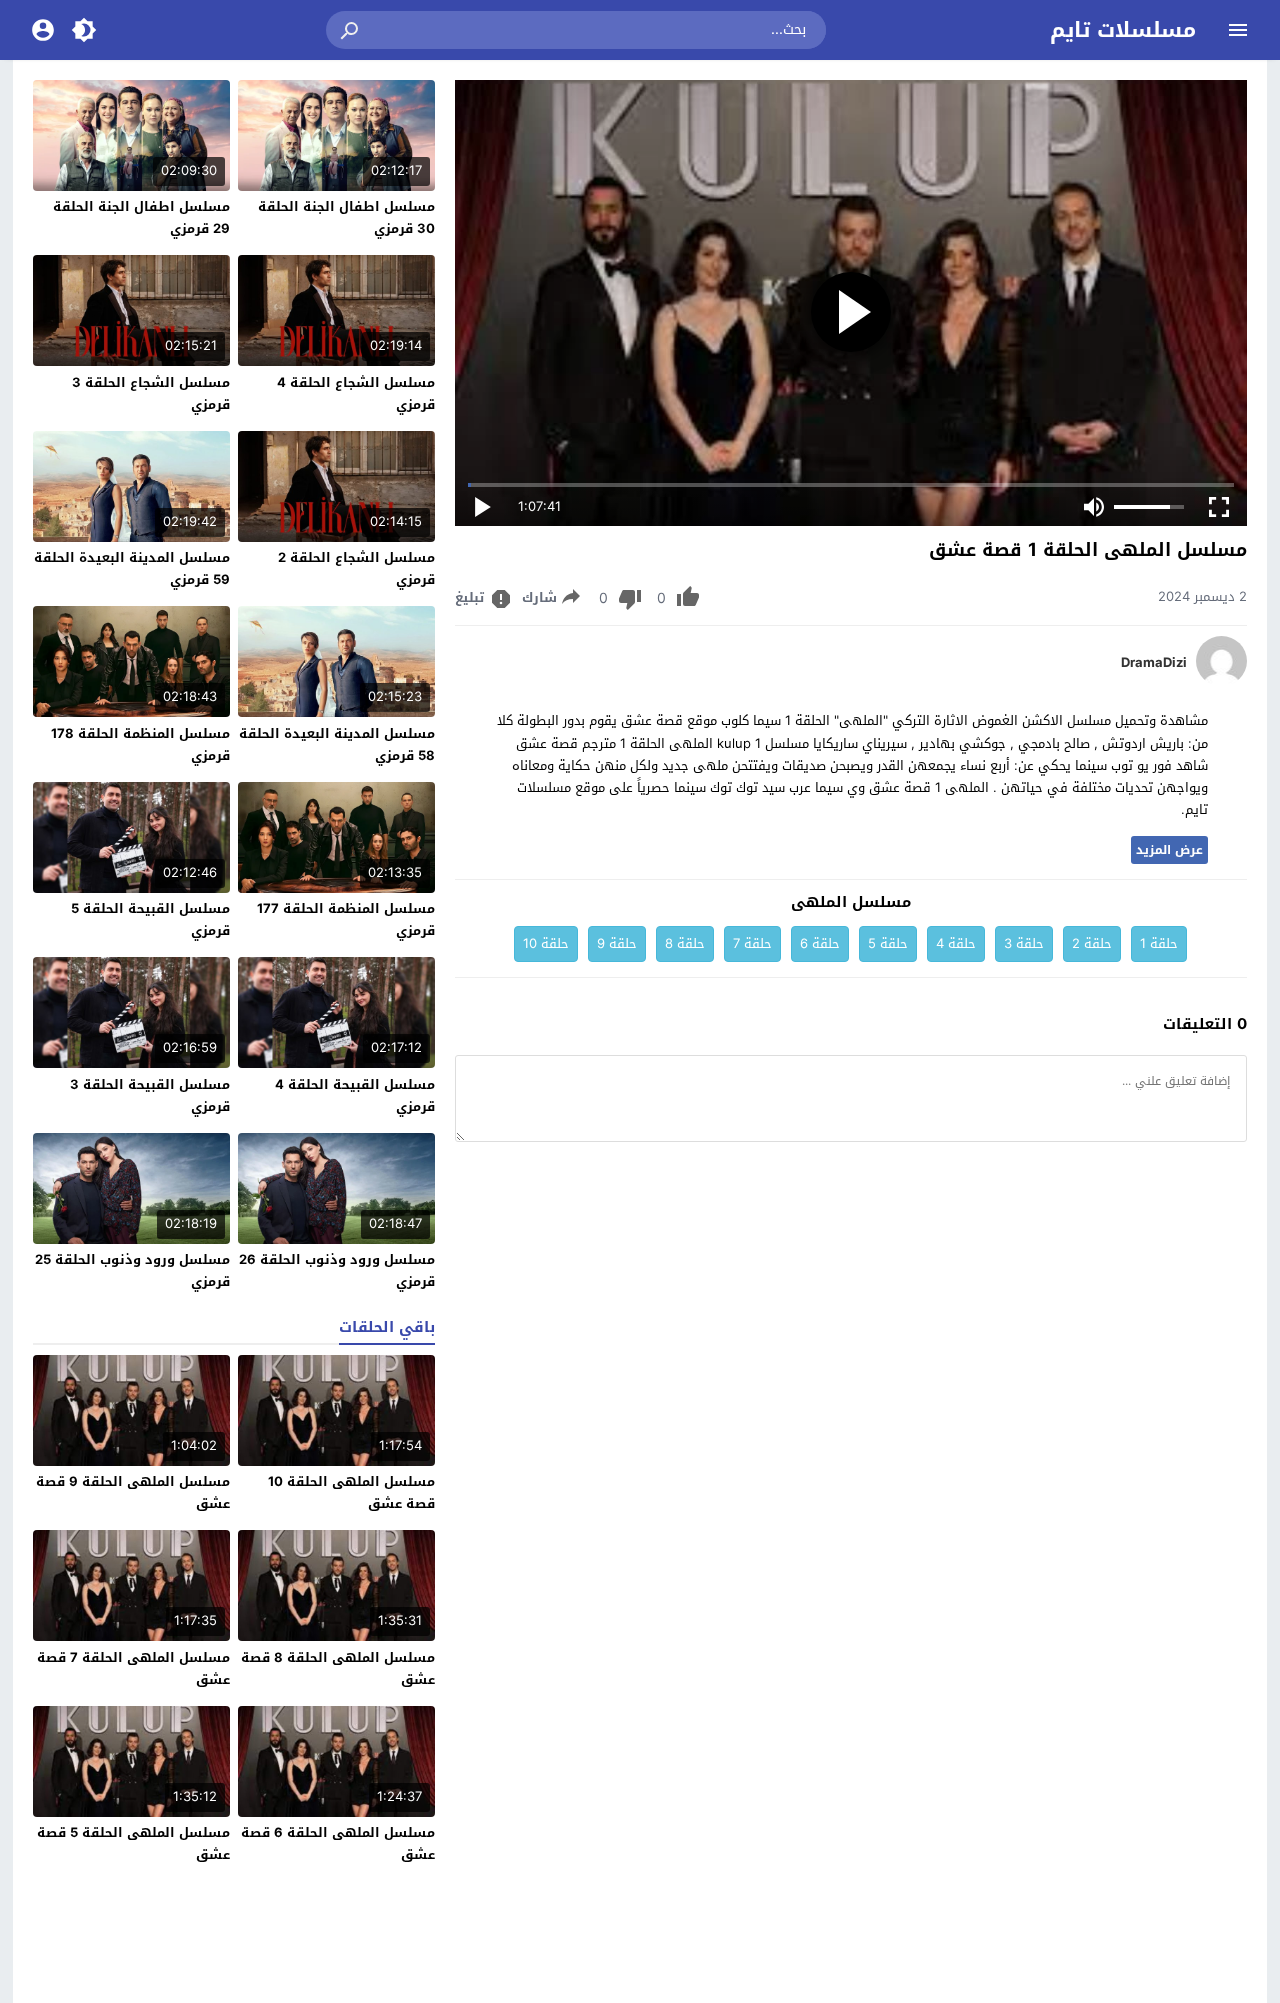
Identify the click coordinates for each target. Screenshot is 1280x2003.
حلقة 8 (685, 943)
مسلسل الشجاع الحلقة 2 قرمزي (356, 568)
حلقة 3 (1024, 943)
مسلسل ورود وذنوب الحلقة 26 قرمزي (337, 1270)
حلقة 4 (956, 943)
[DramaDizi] (1221, 681)
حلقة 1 (1159, 943)
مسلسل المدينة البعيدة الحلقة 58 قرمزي (337, 744)
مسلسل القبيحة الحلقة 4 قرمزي (355, 1095)
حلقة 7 (752, 943)
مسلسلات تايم (1123, 30)
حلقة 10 (546, 943)
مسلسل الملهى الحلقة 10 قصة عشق (351, 1492)
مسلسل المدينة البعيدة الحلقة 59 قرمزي (132, 568)
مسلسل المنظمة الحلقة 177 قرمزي (346, 919)
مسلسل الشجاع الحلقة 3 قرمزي (151, 393)
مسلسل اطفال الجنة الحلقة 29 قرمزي (141, 217)
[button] (351, 30)
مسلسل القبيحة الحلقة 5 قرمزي (150, 919)
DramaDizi (1154, 663)
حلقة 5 (888, 943)
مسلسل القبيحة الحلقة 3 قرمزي (150, 1095)
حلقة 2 (1092, 943)
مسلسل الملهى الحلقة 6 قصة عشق (338, 1843)
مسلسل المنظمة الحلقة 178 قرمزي (140, 744)
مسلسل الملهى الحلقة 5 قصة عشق (133, 1843)
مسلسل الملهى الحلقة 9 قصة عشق (133, 1492)
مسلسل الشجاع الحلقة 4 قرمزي (356, 393)
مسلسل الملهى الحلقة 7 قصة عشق (133, 1668)
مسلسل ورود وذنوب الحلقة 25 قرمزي (132, 1270)
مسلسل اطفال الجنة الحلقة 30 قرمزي (346, 217)
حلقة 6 (820, 943)
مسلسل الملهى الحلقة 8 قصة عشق (338, 1668)
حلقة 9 (617, 943)
